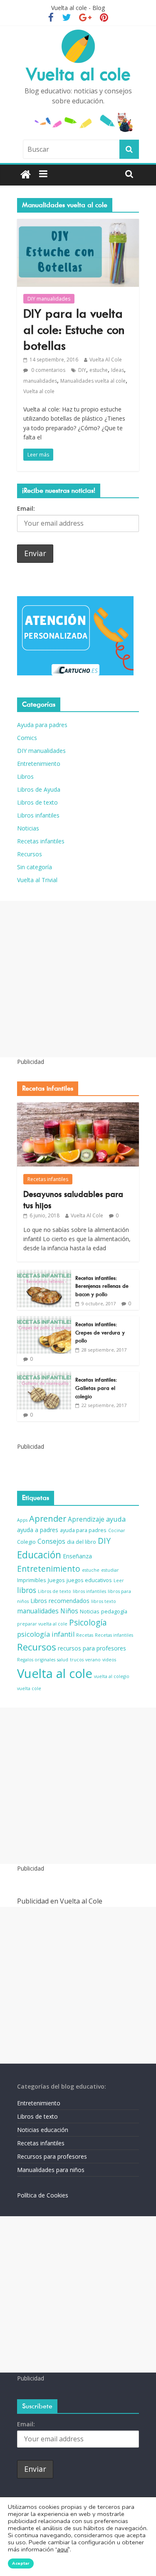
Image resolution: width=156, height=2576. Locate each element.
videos (109, 1660)
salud (63, 1660)
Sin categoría (35, 867)
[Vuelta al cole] (26, 175)
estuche (99, 370)
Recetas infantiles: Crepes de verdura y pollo (100, 1332)
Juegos (56, 1580)
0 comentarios (48, 370)
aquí (63, 2550)
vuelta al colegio (112, 1676)
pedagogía (114, 1612)
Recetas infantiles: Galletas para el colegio (96, 1388)
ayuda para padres (83, 1530)
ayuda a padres (38, 1530)
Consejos (51, 1541)
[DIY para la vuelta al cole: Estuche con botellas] (78, 224)
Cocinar (117, 1530)
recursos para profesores (92, 1648)
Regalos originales (36, 1660)
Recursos (30, 854)
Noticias (28, 828)
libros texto (104, 1601)
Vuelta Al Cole (106, 360)
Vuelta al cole (78, 74)
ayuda (116, 1519)
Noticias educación (43, 2130)
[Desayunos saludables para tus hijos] (78, 1107)
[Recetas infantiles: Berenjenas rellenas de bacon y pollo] (44, 1274)
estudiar (110, 1570)
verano (93, 1660)
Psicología (88, 1623)
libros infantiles (89, 1591)
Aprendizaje (86, 1519)
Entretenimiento (39, 764)
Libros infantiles (38, 815)
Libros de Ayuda (39, 789)
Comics (27, 738)
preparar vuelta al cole (42, 1624)
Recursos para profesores (52, 2156)
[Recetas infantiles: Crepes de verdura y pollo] (44, 1321)
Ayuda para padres (42, 725)
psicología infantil (46, 1634)
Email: (26, 508)
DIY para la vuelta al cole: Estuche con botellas (74, 330)
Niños (69, 1611)
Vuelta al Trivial (37, 880)
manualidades (40, 381)
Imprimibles (32, 1580)
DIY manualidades (49, 299)
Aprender (48, 1519)
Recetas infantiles (41, 841)
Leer (119, 1580)
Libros (25, 776)
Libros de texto (37, 802)
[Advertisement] (78, 979)
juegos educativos (89, 1580)
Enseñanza (77, 1556)
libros (27, 1590)
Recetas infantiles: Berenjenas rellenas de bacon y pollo (102, 1286)
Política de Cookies (43, 2195)
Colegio (26, 1542)
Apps (22, 1520)
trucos (77, 1660)
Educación (39, 1555)
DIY (82, 370)
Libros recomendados (60, 1601)
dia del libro (82, 1542)
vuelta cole (29, 1688)
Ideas (118, 370)
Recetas (85, 1635)
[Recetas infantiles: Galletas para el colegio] (44, 1376)
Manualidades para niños (51, 2170)
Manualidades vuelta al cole (93, 381)
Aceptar (21, 2563)
